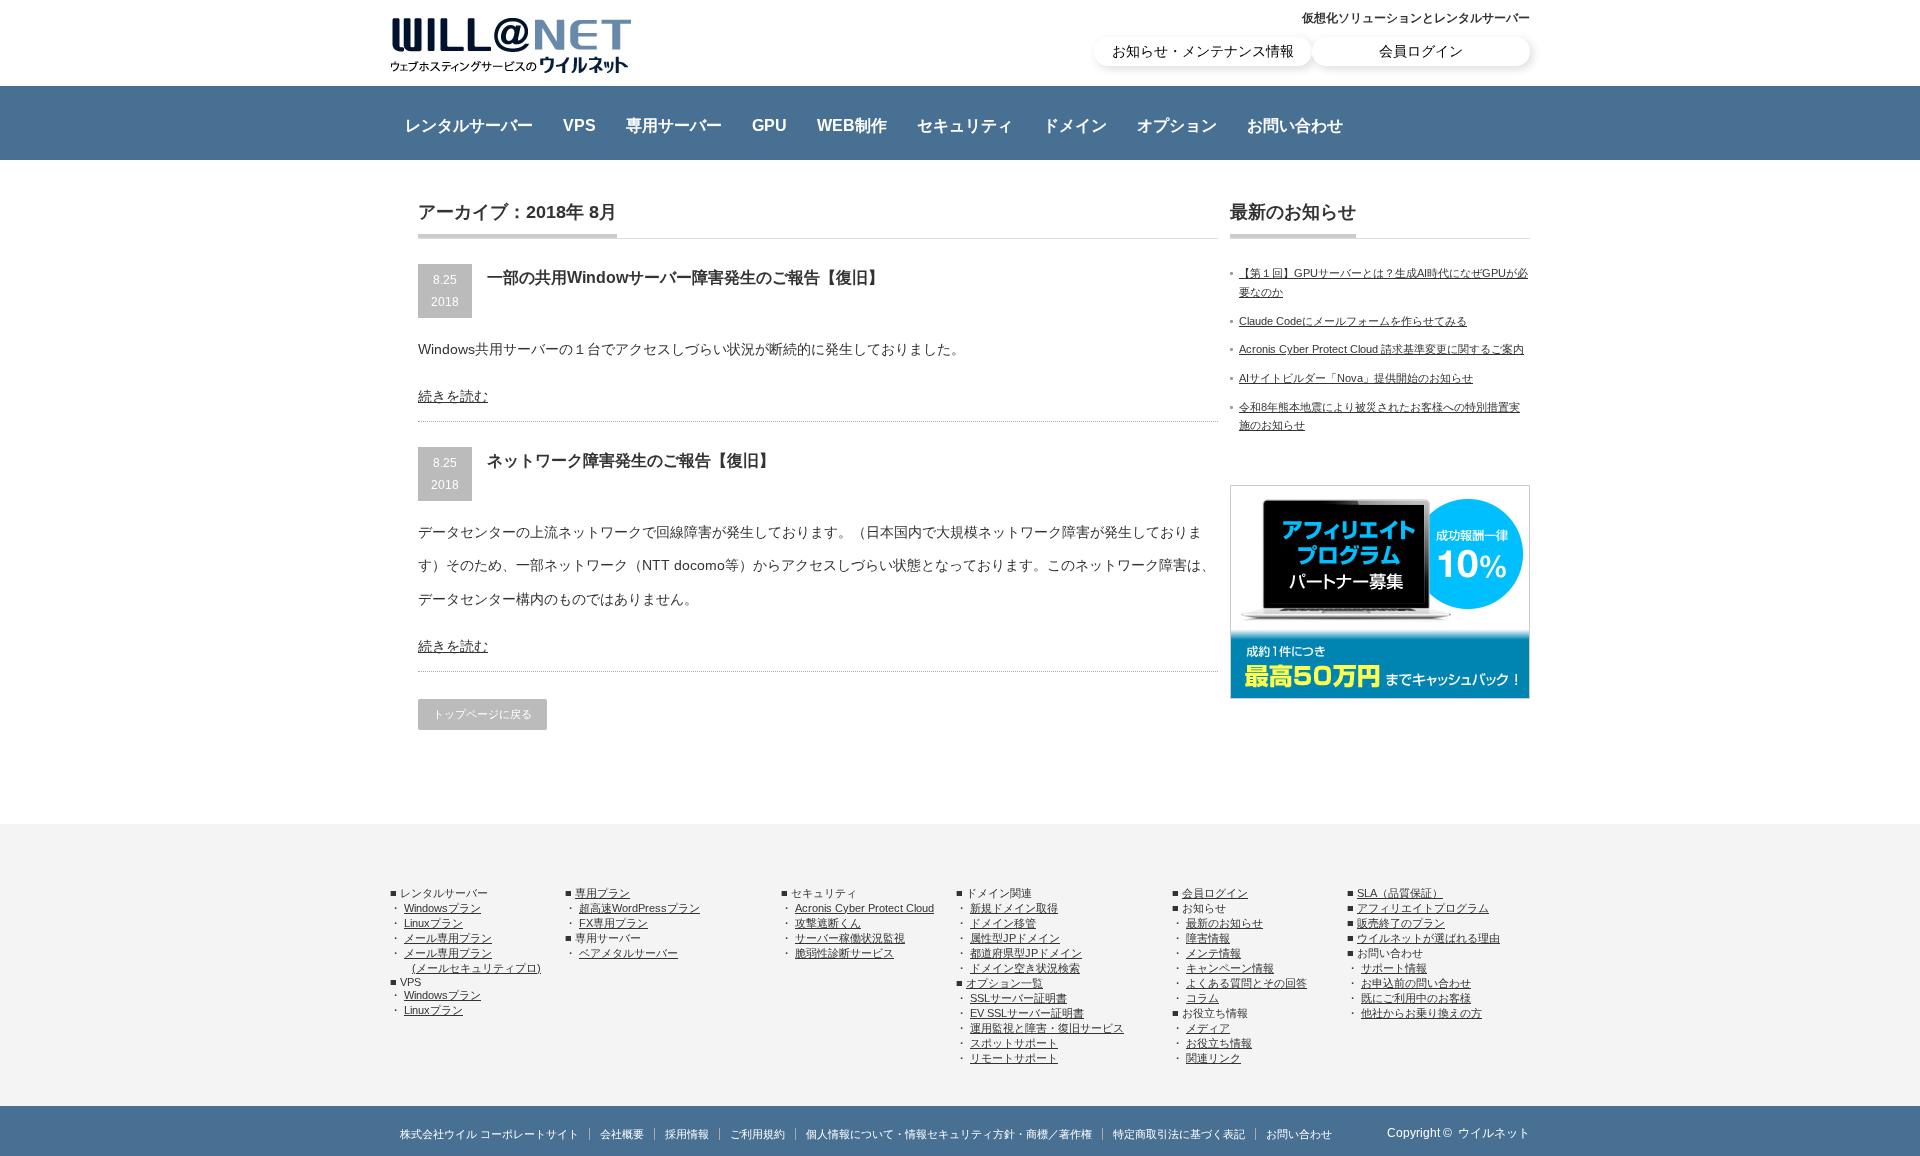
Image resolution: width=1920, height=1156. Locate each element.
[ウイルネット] (511, 45)
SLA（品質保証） (1400, 893)
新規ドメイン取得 (1014, 908)
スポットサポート (1014, 1043)
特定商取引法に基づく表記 (1179, 1134)
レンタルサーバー (469, 125)
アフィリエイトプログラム (1423, 908)
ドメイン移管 (1003, 923)
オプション (1177, 125)
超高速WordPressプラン (639, 908)
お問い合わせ (1295, 125)
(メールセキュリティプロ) (476, 968)
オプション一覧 (1004, 983)
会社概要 (622, 1134)
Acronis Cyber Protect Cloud (864, 908)
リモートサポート (1014, 1058)
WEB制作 (852, 125)
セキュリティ (965, 125)
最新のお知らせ (1224, 923)
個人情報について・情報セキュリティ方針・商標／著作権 (949, 1134)
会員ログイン (1421, 51)
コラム (1202, 998)
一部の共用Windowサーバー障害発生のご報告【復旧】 (685, 277)
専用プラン (602, 893)
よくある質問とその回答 (1246, 983)
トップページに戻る (482, 714)
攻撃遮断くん (828, 923)
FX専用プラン (613, 923)
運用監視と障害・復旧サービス (1047, 1028)
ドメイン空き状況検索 (1025, 968)
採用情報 (687, 1134)
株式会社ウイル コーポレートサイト (489, 1134)
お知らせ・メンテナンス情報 (1203, 51)
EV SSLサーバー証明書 (1027, 1013)
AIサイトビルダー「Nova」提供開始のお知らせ (1356, 378)
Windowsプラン (442, 908)
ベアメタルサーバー (628, 953)
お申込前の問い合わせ (1416, 983)
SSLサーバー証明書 (1018, 998)
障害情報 (1208, 938)
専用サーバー (674, 125)
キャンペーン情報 (1230, 968)
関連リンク (1213, 1058)
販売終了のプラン (1401, 923)
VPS (579, 125)
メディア (1208, 1028)
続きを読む (453, 396)
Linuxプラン (433, 923)
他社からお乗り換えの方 (1421, 1013)
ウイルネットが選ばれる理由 (1428, 938)
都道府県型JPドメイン (1026, 953)
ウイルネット (1494, 1133)
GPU (769, 125)
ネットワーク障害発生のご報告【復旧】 (631, 460)
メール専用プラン (448, 938)
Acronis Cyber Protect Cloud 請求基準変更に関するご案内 (1381, 349)
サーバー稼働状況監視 (850, 938)
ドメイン (1075, 125)
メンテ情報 (1213, 953)
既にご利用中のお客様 (1416, 998)
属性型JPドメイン (1015, 938)
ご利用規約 (757, 1134)
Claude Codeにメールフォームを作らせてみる (1353, 321)
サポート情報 (1394, 968)
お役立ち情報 (1219, 1043)
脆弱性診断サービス (844, 953)
